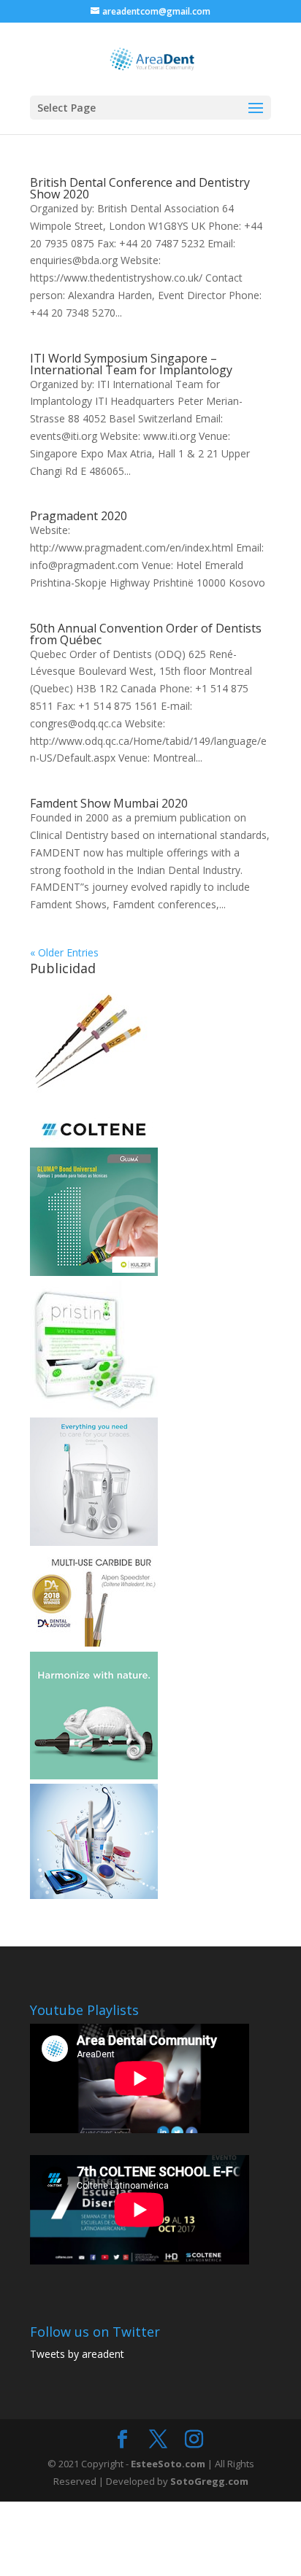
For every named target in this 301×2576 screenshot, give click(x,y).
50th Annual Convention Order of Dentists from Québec (146, 634)
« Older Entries (64, 952)
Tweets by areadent (77, 2354)
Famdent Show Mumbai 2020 (109, 803)
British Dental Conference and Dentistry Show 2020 (140, 188)
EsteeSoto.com (169, 2464)
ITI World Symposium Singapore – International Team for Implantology (131, 364)
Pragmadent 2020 (79, 516)
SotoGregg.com (209, 2481)
